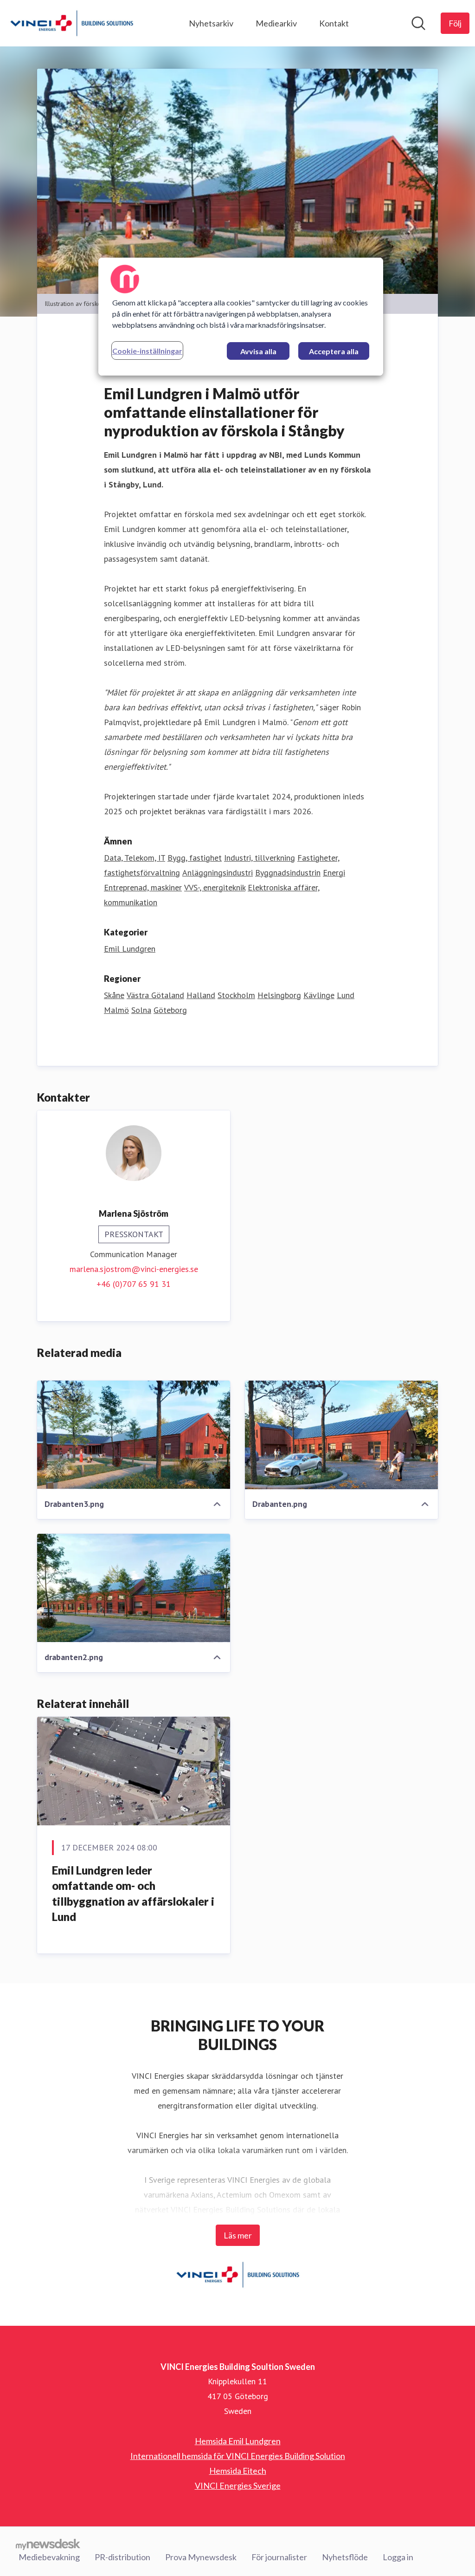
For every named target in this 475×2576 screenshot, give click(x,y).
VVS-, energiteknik (215, 887)
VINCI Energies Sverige (238, 2485)
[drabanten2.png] (134, 1588)
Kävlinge (319, 995)
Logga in (398, 2557)
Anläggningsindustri (218, 873)
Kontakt (334, 23)
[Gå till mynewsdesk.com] (48, 2544)
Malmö (116, 1010)
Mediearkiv (276, 23)
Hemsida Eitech (238, 2471)
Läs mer (238, 2235)
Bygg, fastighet (195, 858)
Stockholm (236, 995)
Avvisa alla (258, 351)
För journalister (279, 2557)
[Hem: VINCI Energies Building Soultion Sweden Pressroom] (72, 23)
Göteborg (170, 1010)
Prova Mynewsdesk (201, 2557)
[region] (241, 317)
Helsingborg (279, 995)
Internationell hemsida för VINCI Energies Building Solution (238, 2456)
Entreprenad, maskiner (143, 887)
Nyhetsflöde (345, 2557)
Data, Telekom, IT (135, 858)
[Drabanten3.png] (134, 1435)
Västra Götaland (155, 995)
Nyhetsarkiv (211, 23)
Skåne (114, 995)
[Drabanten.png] (341, 1435)
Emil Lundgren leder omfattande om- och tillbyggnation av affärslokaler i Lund (133, 1894)
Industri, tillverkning (260, 858)
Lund (346, 995)
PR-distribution (122, 2557)
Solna (141, 1010)
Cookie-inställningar (147, 351)
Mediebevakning (49, 2557)
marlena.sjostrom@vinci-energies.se (134, 1269)
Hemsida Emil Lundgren (238, 2441)
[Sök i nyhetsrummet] (418, 23)
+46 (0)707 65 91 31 (134, 1284)
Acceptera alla (334, 351)
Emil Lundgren (130, 949)
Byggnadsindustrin (288, 873)
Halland (201, 995)
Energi (334, 873)
